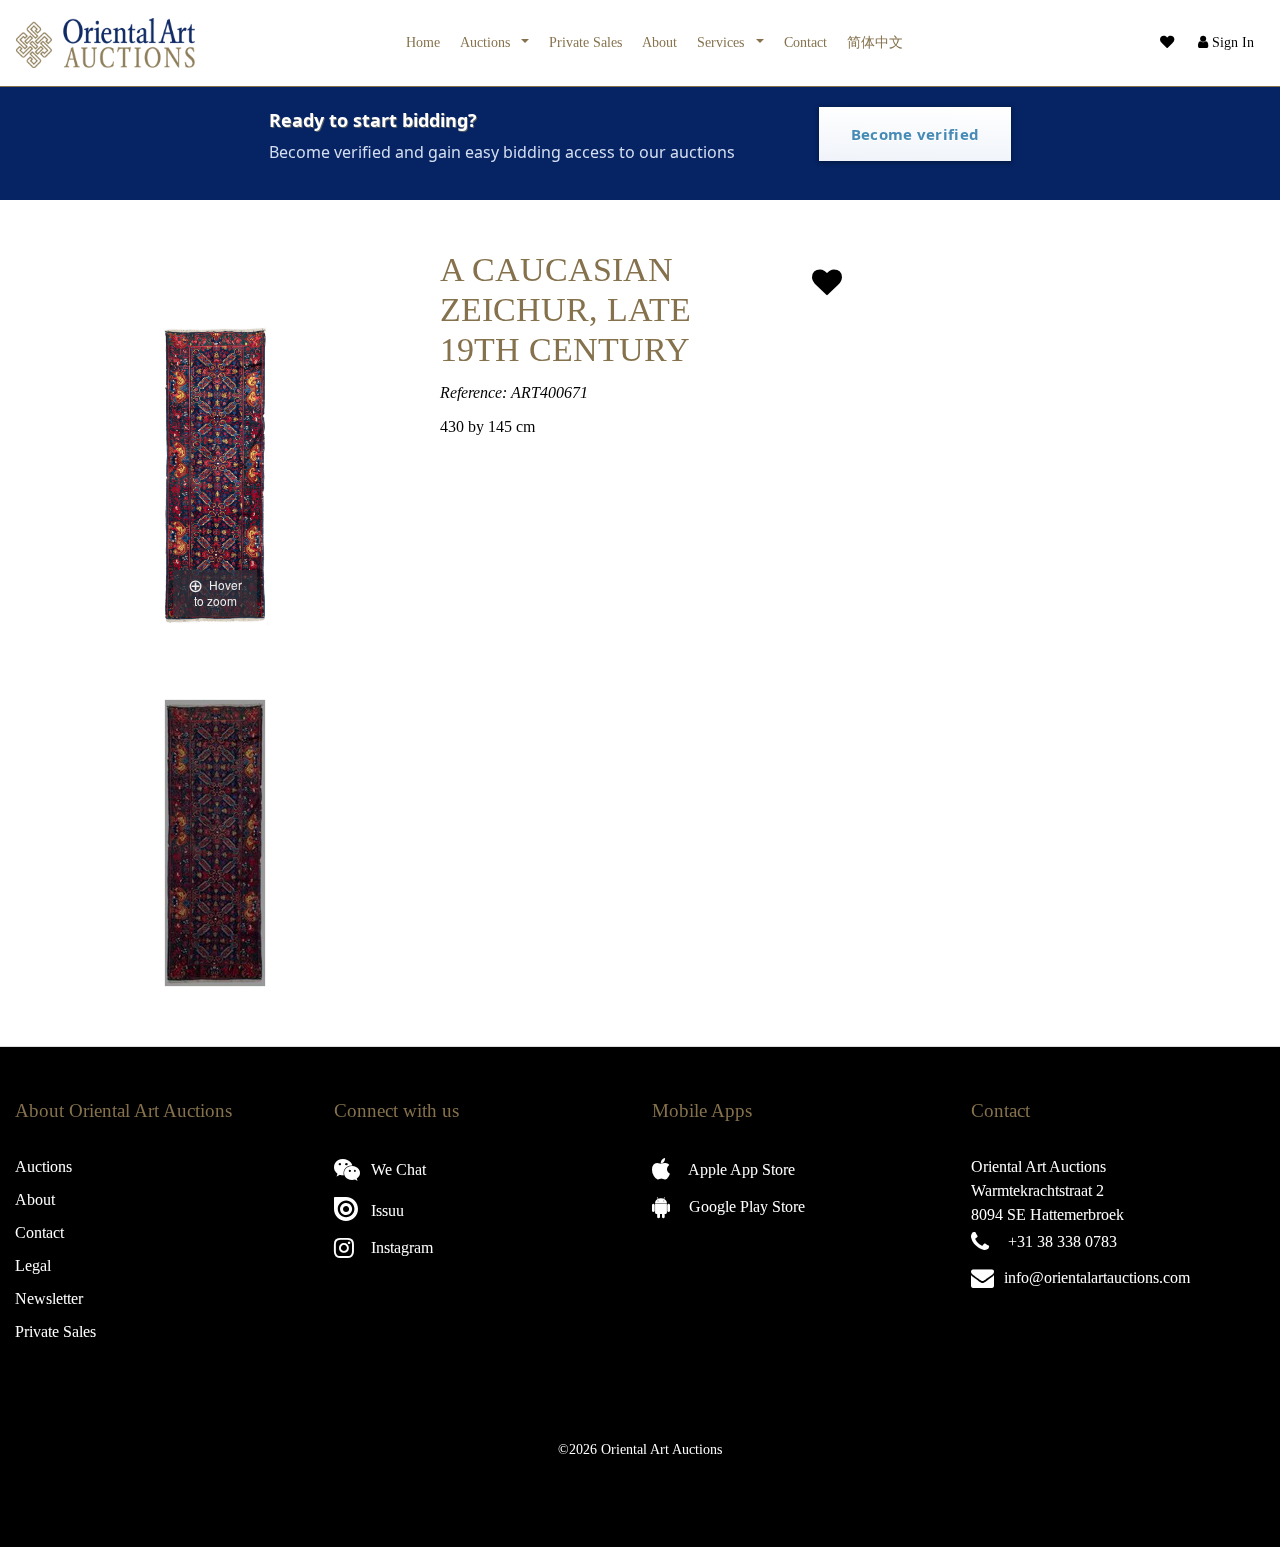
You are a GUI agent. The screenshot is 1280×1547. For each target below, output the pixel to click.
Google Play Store (745, 1206)
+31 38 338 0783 (1062, 1241)
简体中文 (875, 42)
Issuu (385, 1210)
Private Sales (585, 42)
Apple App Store (740, 1169)
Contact (805, 42)
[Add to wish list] (827, 282)
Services (722, 42)
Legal (33, 1265)
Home (423, 42)
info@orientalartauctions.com (1097, 1277)
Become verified (915, 134)
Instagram (400, 1247)
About (659, 42)
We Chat (396, 1169)
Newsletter (49, 1298)
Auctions (487, 42)
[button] (1224, 43)
